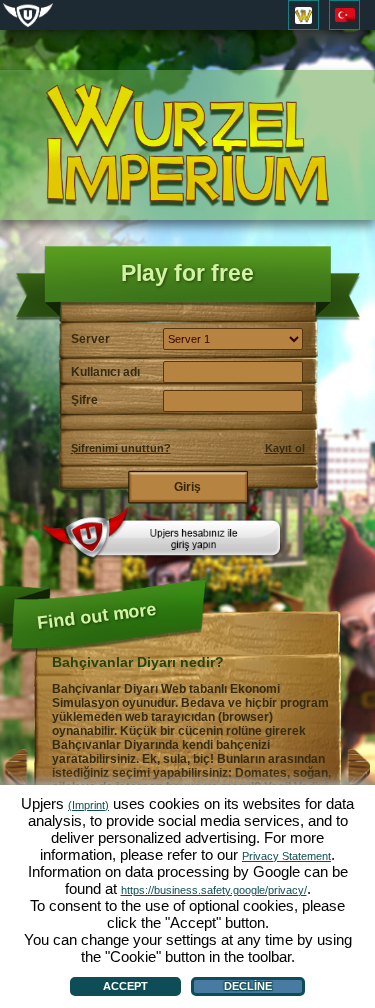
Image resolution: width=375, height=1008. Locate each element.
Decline (248, 986)
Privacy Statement (286, 856)
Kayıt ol (285, 448)
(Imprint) (88, 805)
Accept (125, 986)
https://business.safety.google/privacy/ (214, 890)
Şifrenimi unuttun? (121, 448)
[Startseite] (188, 145)
